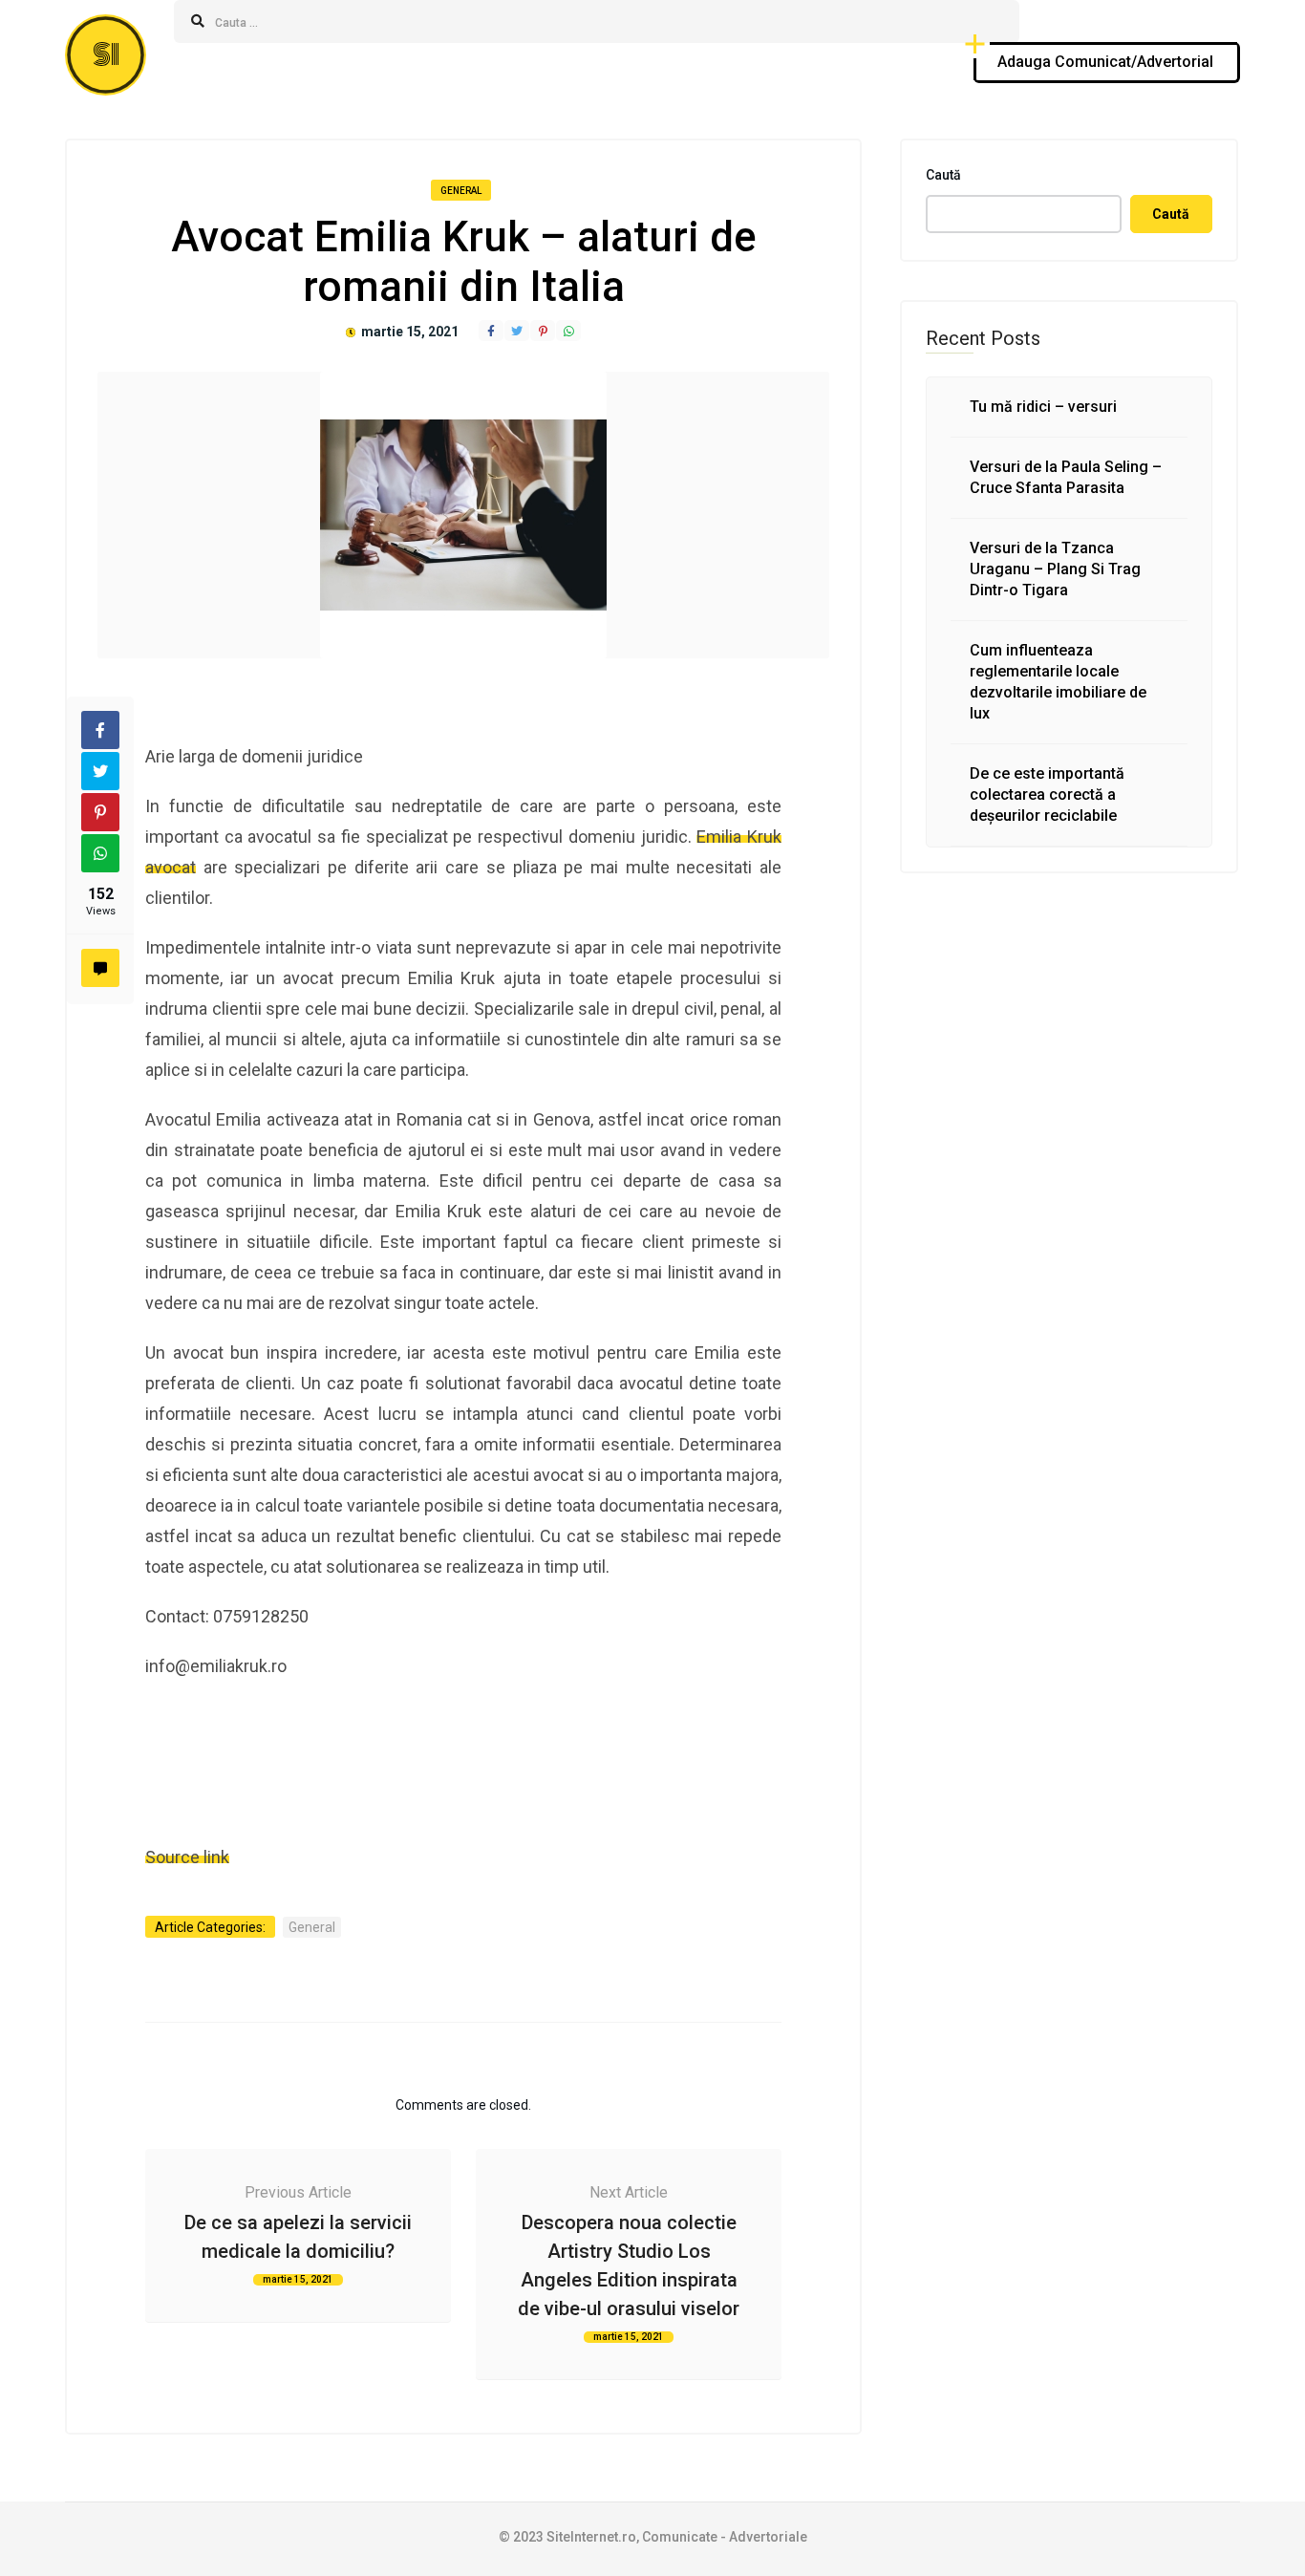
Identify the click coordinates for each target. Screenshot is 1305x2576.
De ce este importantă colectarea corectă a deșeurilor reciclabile (1047, 794)
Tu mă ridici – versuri (1043, 407)
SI (106, 55)
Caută (943, 175)
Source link (187, 1857)
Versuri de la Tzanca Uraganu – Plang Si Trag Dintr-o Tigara (1055, 569)
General (461, 191)
